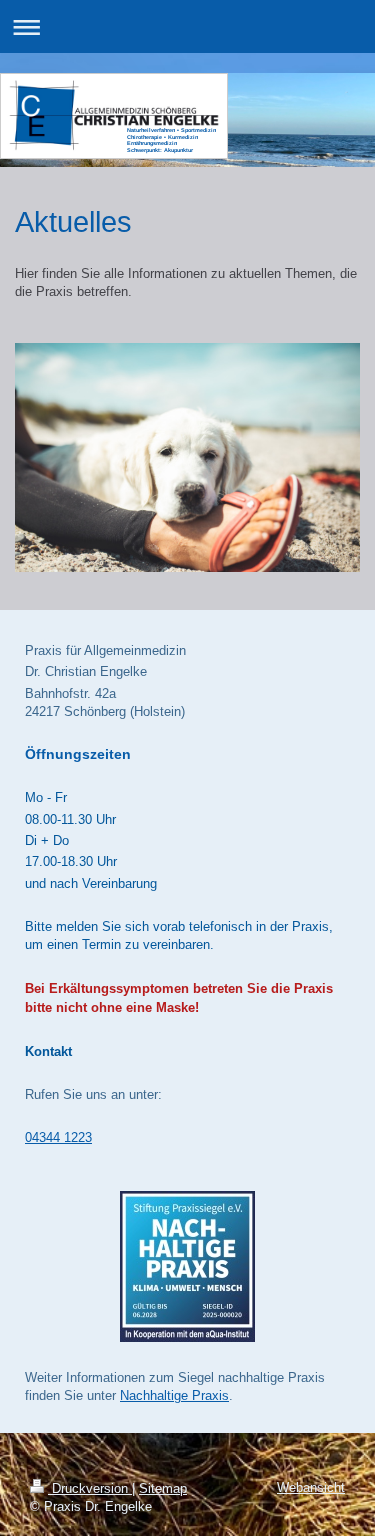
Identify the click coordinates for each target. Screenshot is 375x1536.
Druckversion (90, 1488)
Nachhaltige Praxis (174, 1395)
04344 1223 (58, 1137)
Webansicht (311, 1487)
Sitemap (163, 1488)
